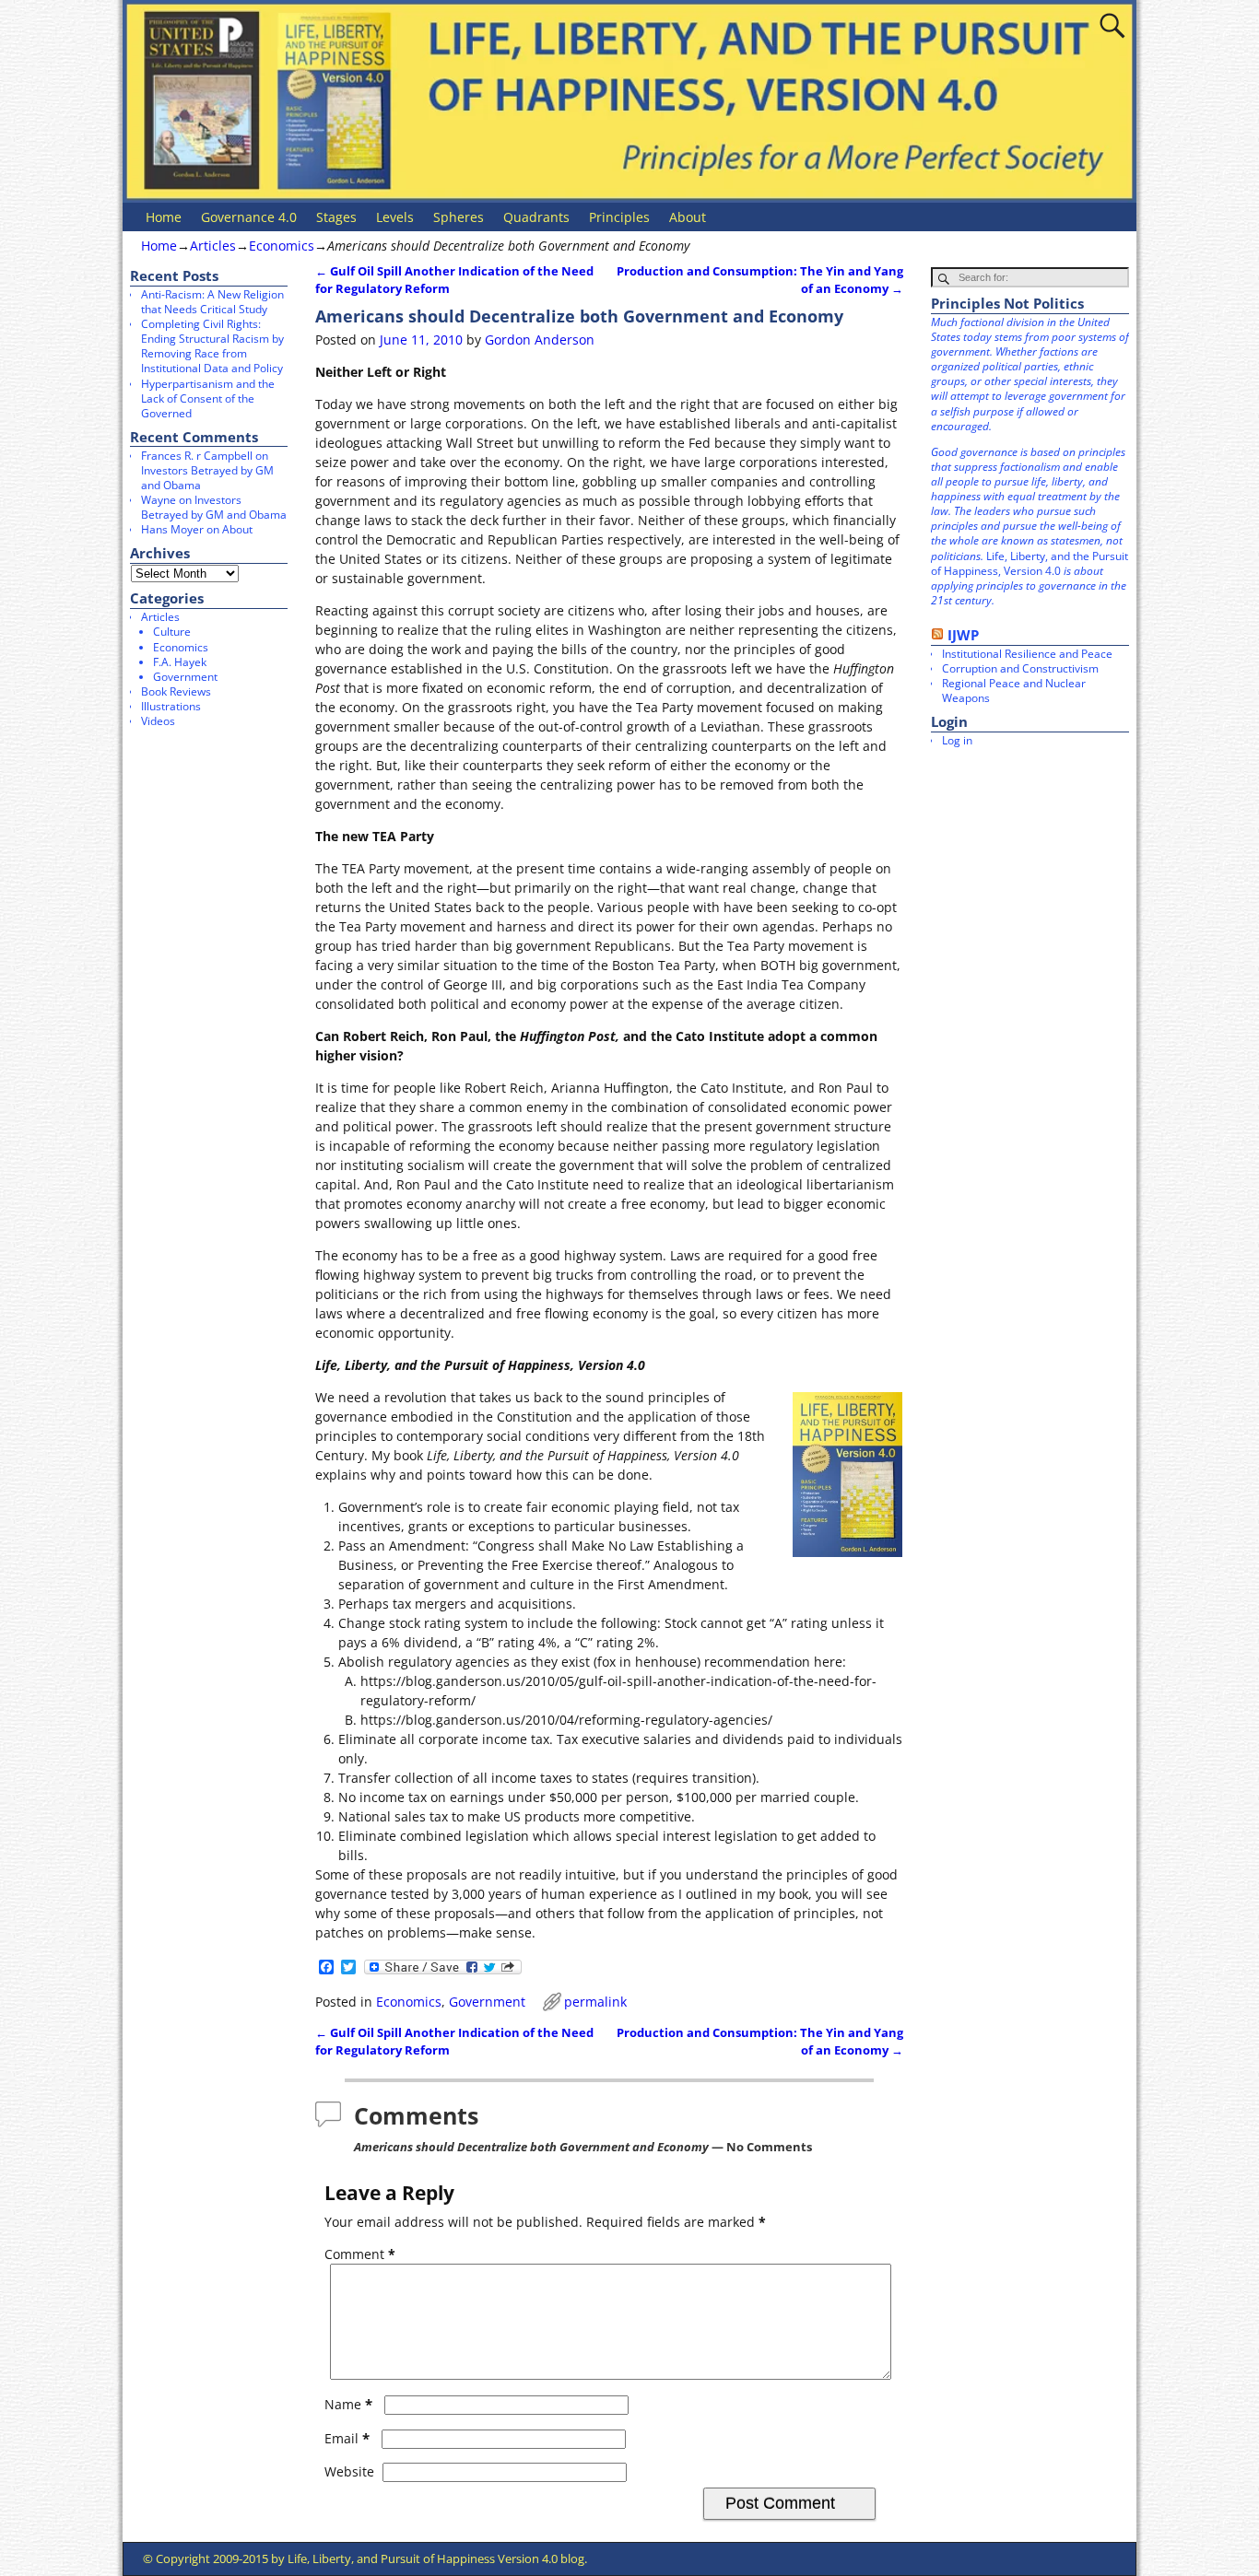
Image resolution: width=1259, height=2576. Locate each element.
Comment (360, 2254)
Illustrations (171, 706)
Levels (395, 217)
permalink (595, 2002)
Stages (336, 217)
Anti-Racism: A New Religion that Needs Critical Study (212, 302)
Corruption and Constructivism (1020, 668)
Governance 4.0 (249, 217)
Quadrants (536, 217)
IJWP (963, 635)
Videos (158, 721)
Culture (172, 632)
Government (487, 2002)
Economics (282, 246)
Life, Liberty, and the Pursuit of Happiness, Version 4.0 (1030, 563)
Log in (957, 740)
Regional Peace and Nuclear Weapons (1014, 691)
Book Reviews (176, 691)
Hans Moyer (172, 529)
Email (347, 2438)
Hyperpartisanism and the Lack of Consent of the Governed (208, 398)
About (688, 217)
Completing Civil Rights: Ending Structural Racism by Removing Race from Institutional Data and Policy (212, 346)
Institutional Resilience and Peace (1027, 654)
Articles (213, 246)
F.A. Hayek (180, 662)
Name (348, 2404)
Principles (619, 217)
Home (164, 217)
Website (349, 2471)
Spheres (459, 217)
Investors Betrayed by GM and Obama (207, 478)
